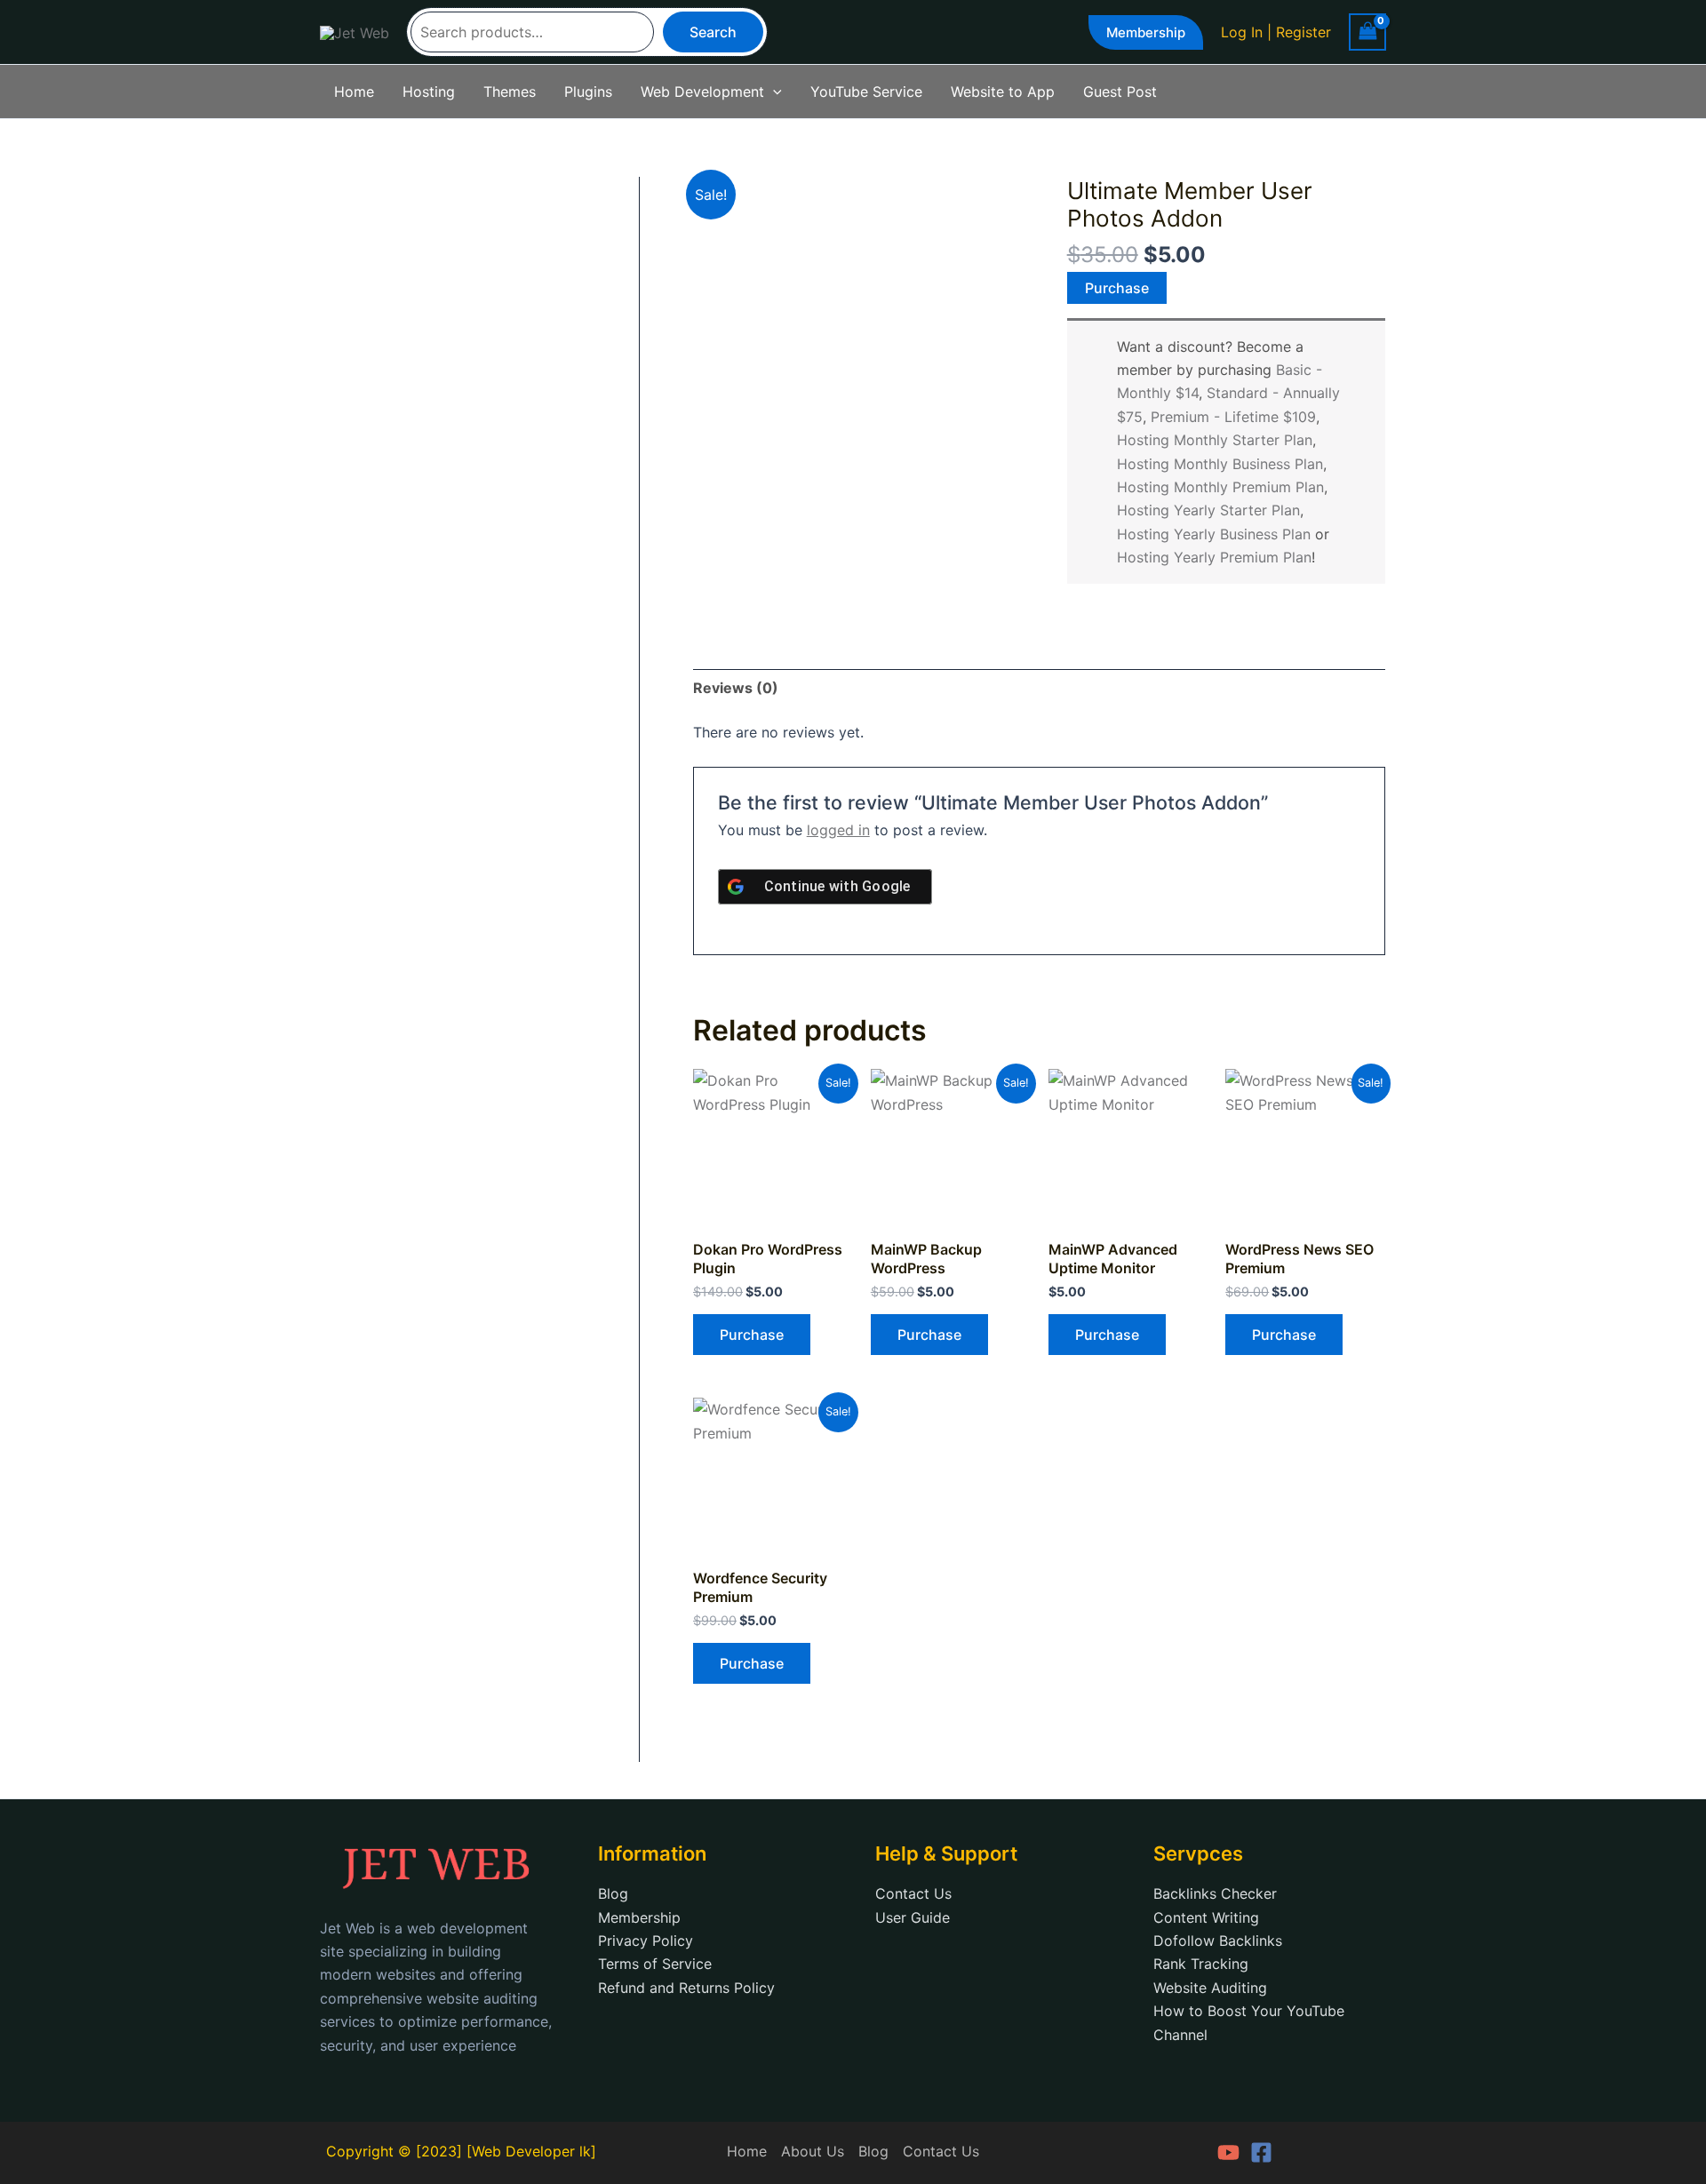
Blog (613, 1893)
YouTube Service (866, 92)
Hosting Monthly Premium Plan (1220, 487)
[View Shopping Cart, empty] (1367, 32)
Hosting (429, 92)
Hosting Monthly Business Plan (1220, 464)
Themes (510, 92)
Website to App (1003, 92)
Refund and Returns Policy (686, 1988)
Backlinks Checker (1215, 1893)
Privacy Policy (646, 1941)
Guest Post (1120, 92)
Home (354, 92)
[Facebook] (1261, 2152)
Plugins (588, 92)
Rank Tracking (1201, 1964)
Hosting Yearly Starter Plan (1208, 510)
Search (713, 32)
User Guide (913, 1917)
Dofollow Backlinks (1218, 1941)
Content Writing (1206, 1917)
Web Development (702, 92)
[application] (773, 92)
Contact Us (913, 1893)
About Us (813, 2151)
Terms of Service (655, 1964)
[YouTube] (1228, 2152)
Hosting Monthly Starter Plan (1215, 440)
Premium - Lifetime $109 (1233, 417)
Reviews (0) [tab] (736, 688)
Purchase (1117, 288)
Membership (639, 1917)
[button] (1146, 32)
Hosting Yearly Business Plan (1214, 534)
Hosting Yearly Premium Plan (1214, 557)
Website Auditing (1210, 1988)
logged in (838, 830)
